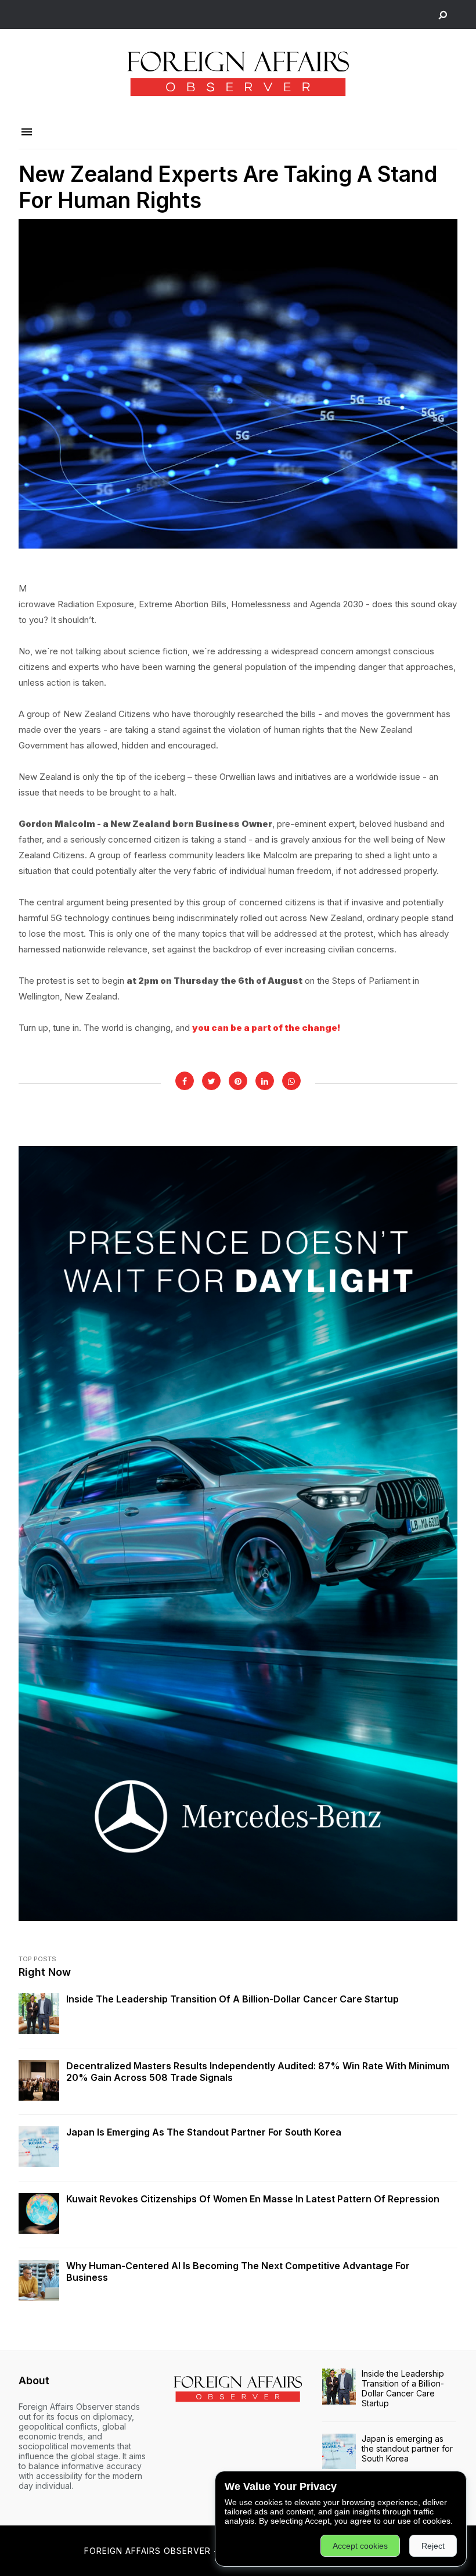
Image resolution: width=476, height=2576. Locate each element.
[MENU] (27, 132)
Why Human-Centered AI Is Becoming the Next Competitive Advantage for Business (238, 2272)
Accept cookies (360, 2546)
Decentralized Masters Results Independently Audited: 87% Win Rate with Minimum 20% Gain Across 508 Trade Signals (258, 2072)
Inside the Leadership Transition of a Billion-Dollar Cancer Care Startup (232, 1999)
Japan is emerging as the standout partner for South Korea (204, 2132)
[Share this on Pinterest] (238, 1081)
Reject (433, 2546)
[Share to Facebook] (185, 1081)
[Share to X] (211, 1081)
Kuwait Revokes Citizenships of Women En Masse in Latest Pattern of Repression (253, 2199)
